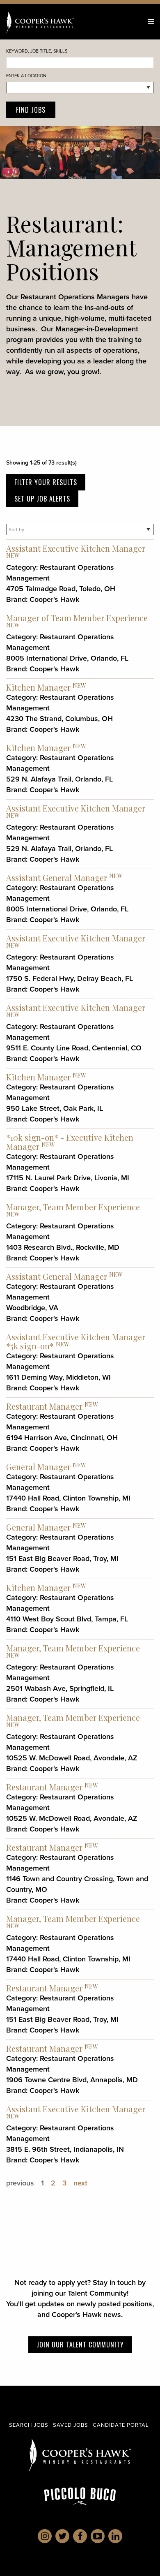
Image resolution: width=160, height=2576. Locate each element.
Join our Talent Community (80, 2345)
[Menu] (151, 22)
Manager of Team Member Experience (77, 618)
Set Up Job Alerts (42, 499)
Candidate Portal (121, 2425)
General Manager (38, 1467)
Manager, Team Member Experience (73, 1207)
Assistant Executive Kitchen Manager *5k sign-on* (76, 1341)
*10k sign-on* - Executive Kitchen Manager (70, 1142)
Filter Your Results (46, 482)
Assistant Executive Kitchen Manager (76, 548)
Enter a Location (26, 76)
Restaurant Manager (44, 1406)
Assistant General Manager (57, 878)
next (80, 2183)
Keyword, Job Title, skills (37, 51)
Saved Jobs (71, 2425)
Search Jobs (29, 2425)
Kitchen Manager (38, 687)
